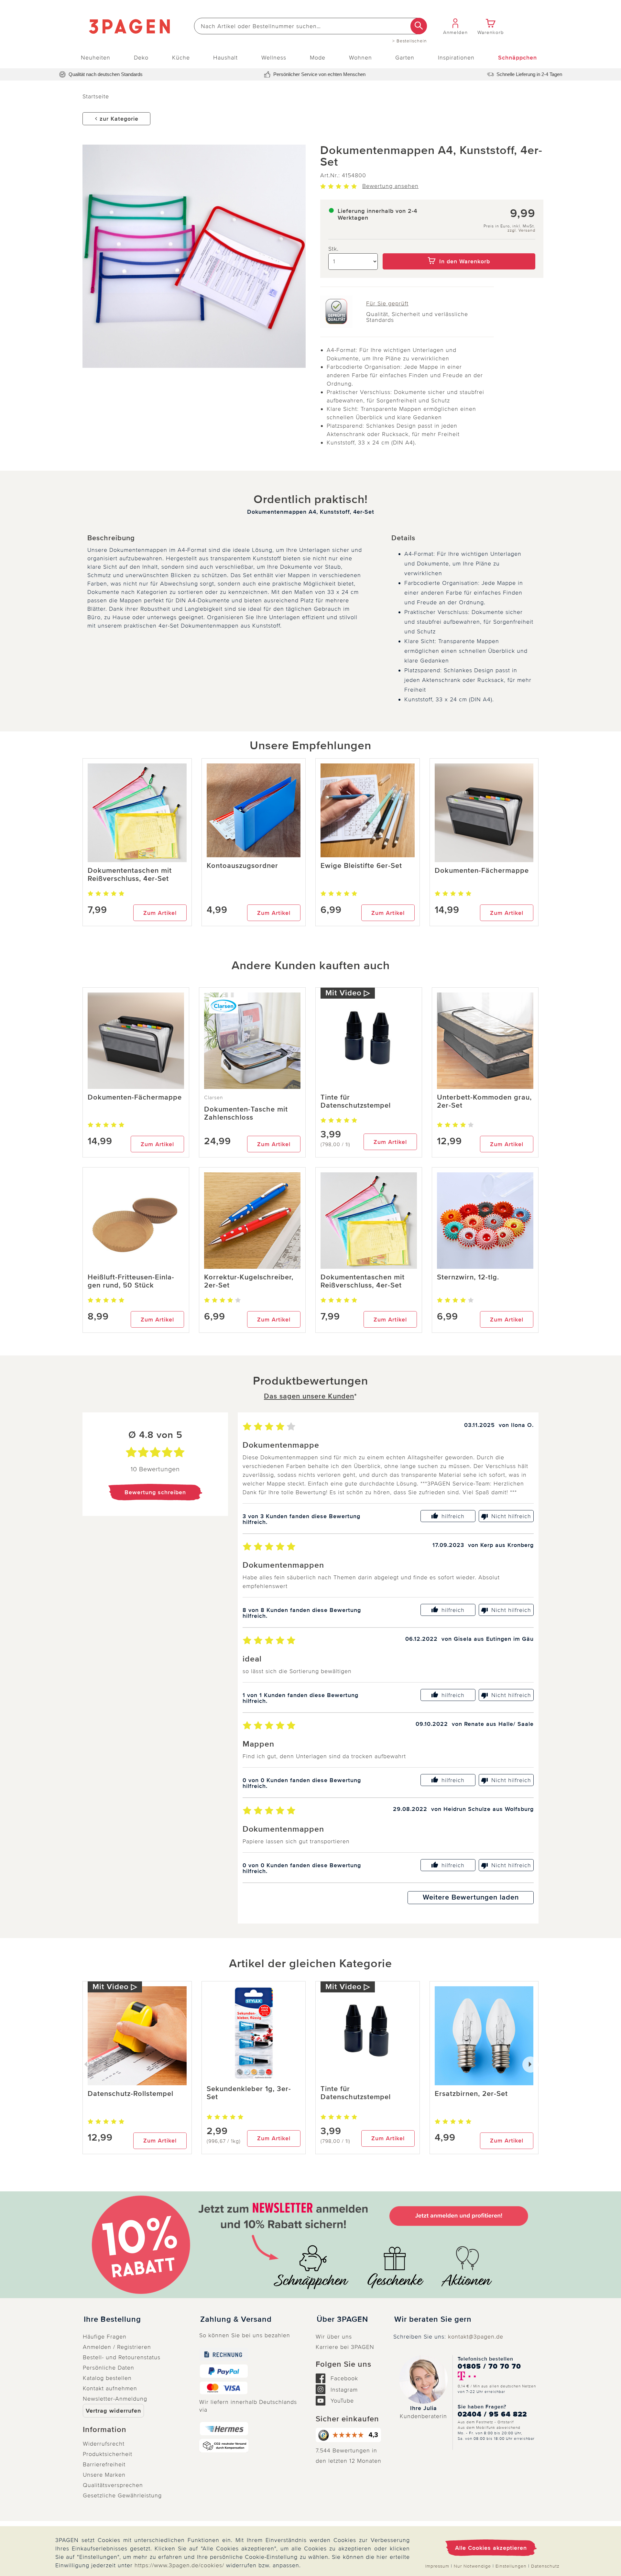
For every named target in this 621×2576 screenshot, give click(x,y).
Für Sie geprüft (387, 303)
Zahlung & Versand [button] (236, 2319)
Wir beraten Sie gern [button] (433, 2319)
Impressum (437, 2566)
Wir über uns (334, 2337)
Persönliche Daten (109, 2368)
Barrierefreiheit (104, 2464)
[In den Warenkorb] (459, 249)
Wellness (274, 58)
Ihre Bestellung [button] (112, 2319)
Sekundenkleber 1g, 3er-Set (249, 2093)
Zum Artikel (160, 913)
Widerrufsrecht (104, 2444)
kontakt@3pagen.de (476, 2337)
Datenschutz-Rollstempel (131, 2094)
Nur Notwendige (472, 2566)
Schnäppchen (517, 58)
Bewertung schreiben (155, 1492)
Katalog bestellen (107, 2378)
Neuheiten (96, 58)
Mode (318, 58)
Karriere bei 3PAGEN (345, 2347)
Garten (405, 58)
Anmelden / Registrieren (117, 2347)
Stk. (333, 249)
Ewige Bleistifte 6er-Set (361, 866)
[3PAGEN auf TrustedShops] (349, 2435)
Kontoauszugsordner (242, 866)
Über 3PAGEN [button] (342, 2319)
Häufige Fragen (105, 2337)
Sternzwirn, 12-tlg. (468, 1277)
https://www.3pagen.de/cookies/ (179, 2565)
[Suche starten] (419, 26)
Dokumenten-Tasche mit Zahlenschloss (246, 1113)
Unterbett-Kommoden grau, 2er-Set (484, 1102)
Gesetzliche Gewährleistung (122, 2495)
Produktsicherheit (108, 2454)
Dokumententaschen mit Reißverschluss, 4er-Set (130, 875)
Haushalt (225, 58)
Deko (141, 58)
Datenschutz (545, 2566)
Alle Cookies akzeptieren (491, 2548)
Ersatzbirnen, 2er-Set (471, 2094)
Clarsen (214, 1098)
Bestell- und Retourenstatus (122, 2357)
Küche (181, 58)
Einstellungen (511, 2566)
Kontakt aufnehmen (110, 2388)
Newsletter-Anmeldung (115, 2399)
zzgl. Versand (521, 230)
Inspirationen (456, 58)
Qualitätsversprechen (113, 2485)
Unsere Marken (104, 2475)
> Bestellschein (410, 41)
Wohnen (360, 58)
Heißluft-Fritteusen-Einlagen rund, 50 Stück (131, 1281)
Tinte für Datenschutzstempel (356, 1102)
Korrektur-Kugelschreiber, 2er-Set (249, 1281)
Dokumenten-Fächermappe (482, 871)
